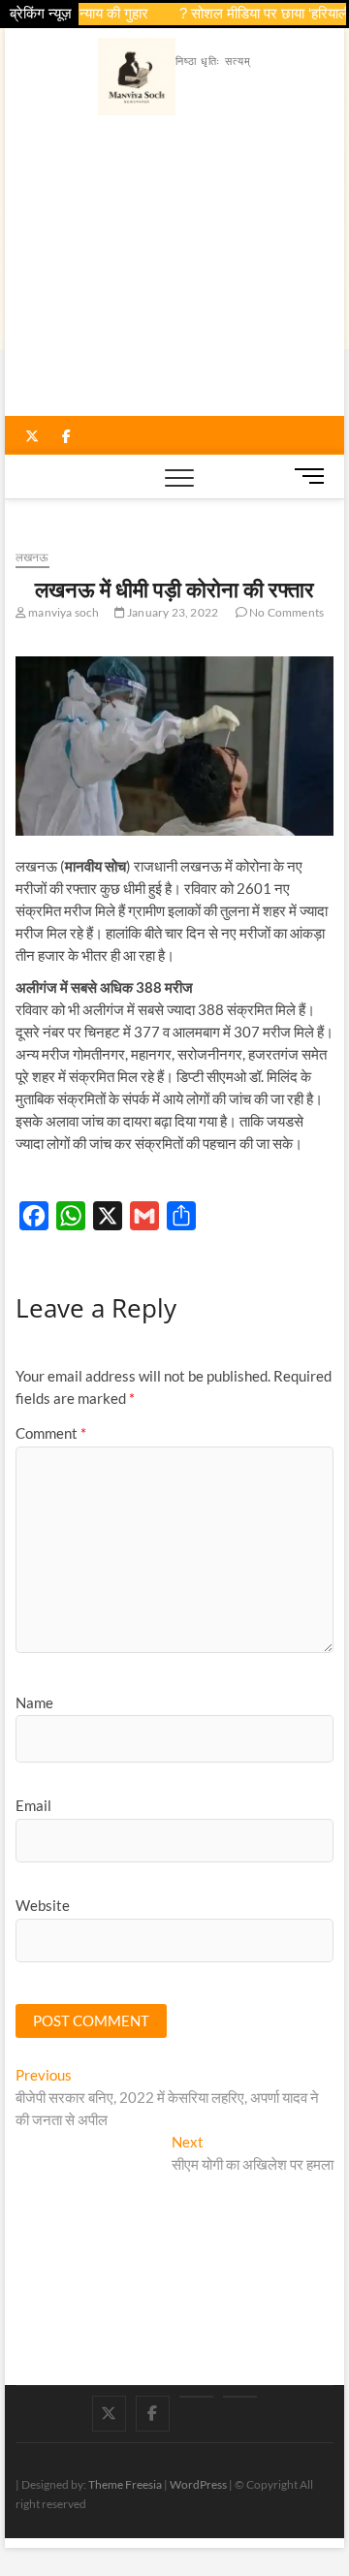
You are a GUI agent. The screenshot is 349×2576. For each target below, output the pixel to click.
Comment (51, 1433)
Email (33, 1805)
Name (34, 1702)
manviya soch (63, 612)
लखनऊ (32, 557)
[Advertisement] (175, 270)
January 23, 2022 (172, 612)
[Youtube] (196, 2397)
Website (43, 1905)
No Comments (286, 612)
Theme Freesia (125, 2484)
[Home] (240, 2397)
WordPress (198, 2484)
